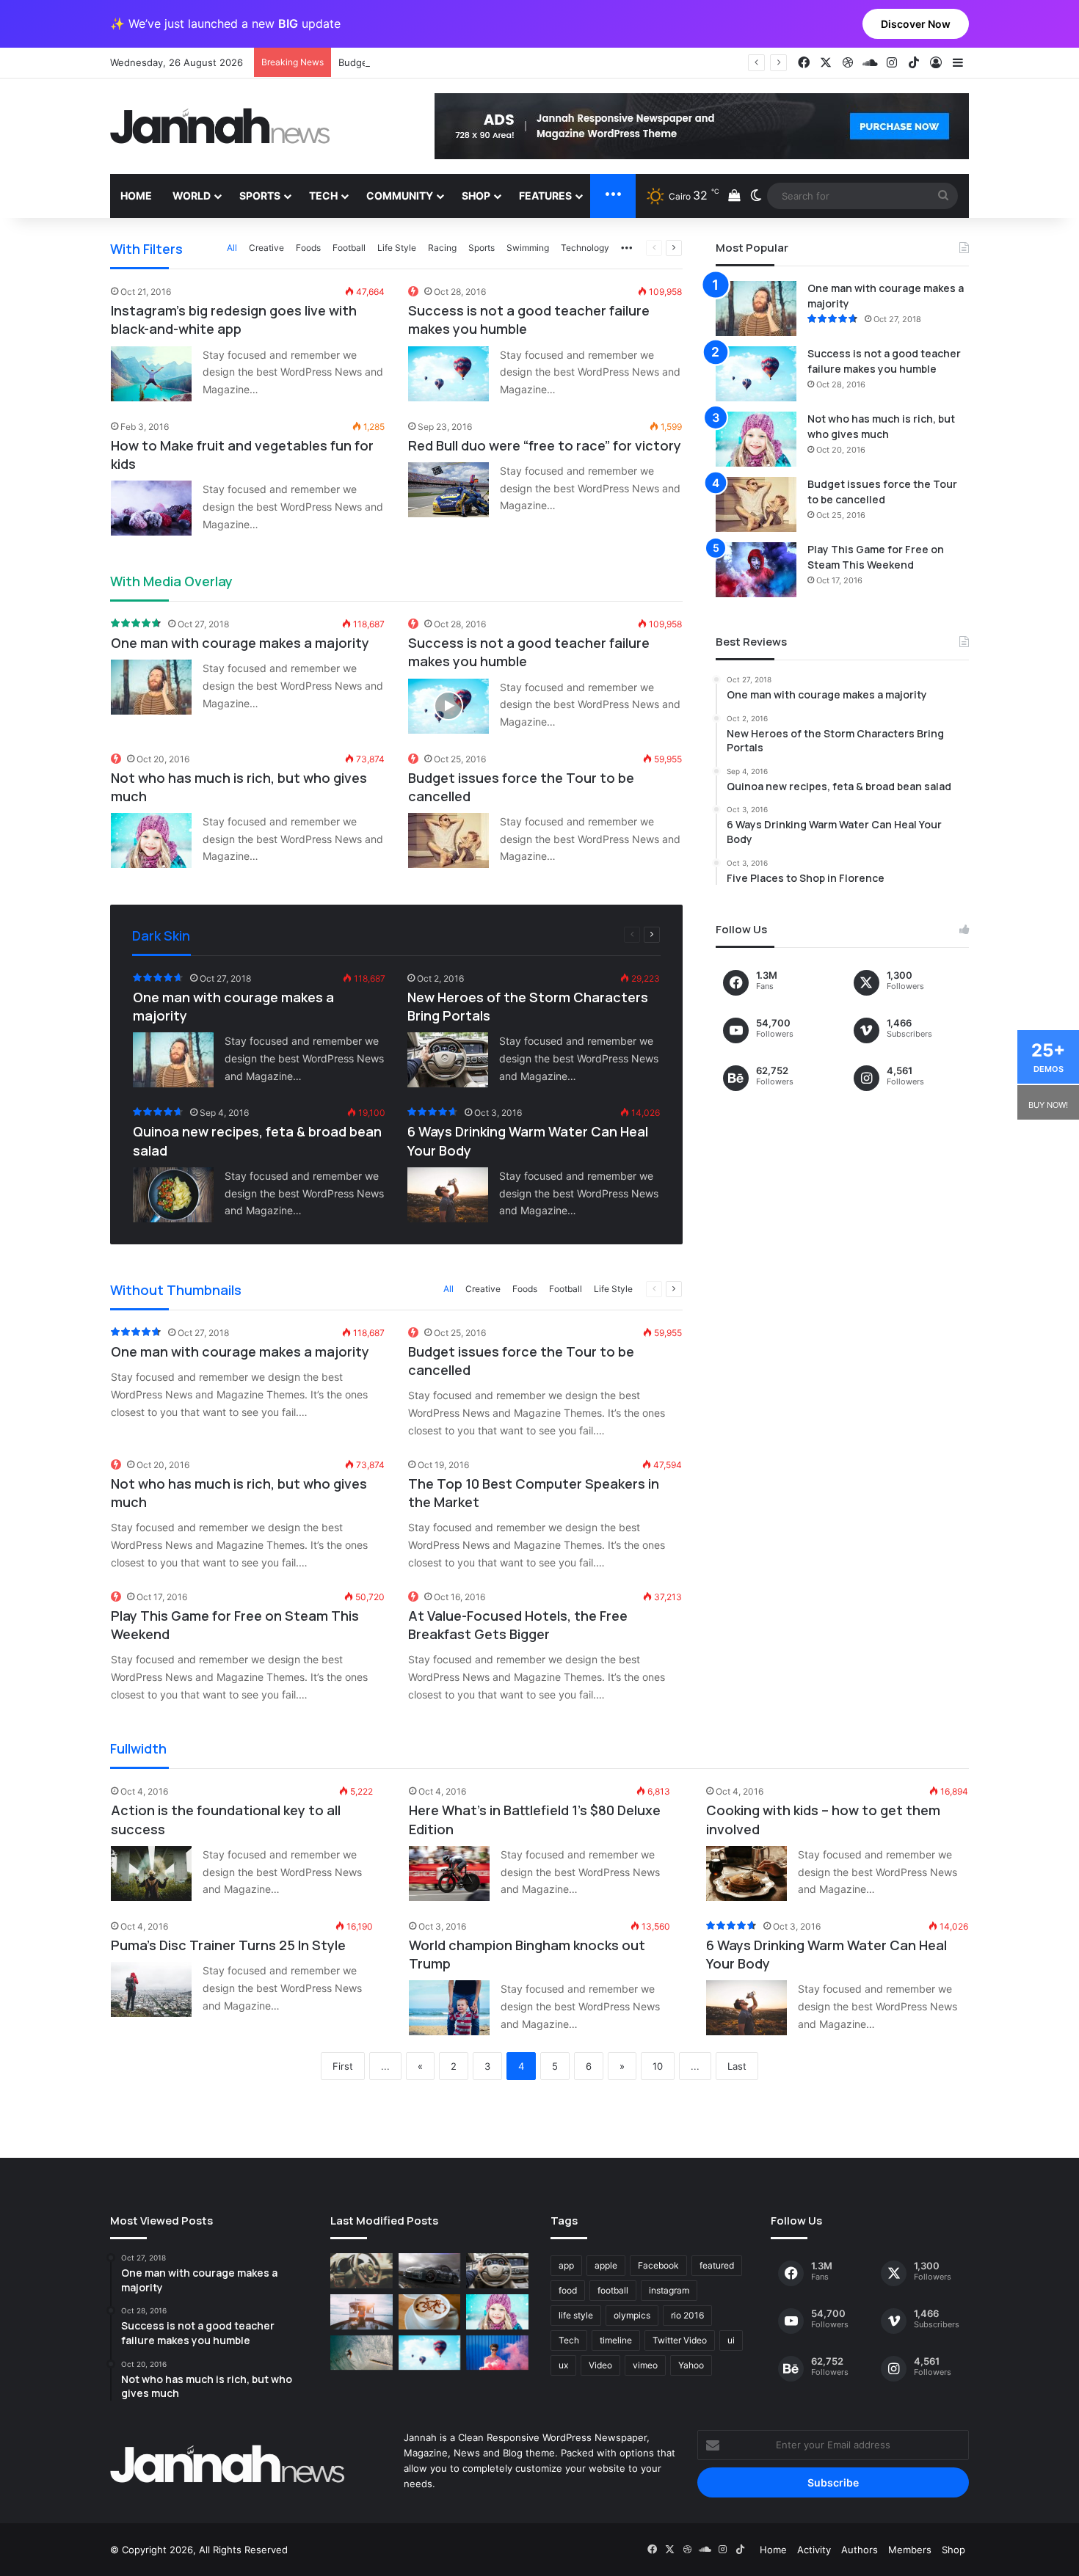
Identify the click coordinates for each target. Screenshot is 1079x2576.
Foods (308, 248)
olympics (632, 2315)
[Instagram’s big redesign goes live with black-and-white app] (151, 374)
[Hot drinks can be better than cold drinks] (430, 2312)
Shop (476, 196)
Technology (585, 248)
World (192, 196)
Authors (860, 2550)
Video (600, 2365)
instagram (669, 2290)
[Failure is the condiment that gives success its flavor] (497, 2353)
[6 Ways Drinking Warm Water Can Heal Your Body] (448, 1195)
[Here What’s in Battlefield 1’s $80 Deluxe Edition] (449, 1873)
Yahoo (691, 2365)
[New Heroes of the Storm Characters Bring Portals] (448, 1060)
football (613, 2290)
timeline (616, 2340)
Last (737, 2066)
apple (606, 2265)
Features (545, 196)
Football (349, 248)
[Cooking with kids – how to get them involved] (746, 1873)
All (232, 248)
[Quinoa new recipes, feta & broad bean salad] (173, 1195)
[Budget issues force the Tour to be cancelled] (448, 840)
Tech (323, 196)
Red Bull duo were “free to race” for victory (545, 445)
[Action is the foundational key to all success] (151, 1873)
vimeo (645, 2365)
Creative (266, 248)
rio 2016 (687, 2315)
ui (731, 2340)
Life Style (397, 248)
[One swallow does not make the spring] (362, 2353)
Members (910, 2550)
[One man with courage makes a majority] (151, 687)
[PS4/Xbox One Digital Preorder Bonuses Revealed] (430, 2271)
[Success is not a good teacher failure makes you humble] (448, 374)
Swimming (528, 248)
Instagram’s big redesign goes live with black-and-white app (234, 320)
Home (136, 196)
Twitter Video (680, 2340)
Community (400, 196)
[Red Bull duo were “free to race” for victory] (448, 490)
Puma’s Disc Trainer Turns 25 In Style (228, 1945)
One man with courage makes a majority (240, 643)
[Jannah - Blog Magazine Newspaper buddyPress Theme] (220, 126)
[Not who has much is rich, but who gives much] (151, 840)
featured (717, 2265)
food (568, 2290)
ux (563, 2365)
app (566, 2265)
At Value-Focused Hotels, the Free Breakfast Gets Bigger (518, 1625)
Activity (814, 2550)
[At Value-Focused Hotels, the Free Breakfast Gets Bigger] (362, 2312)
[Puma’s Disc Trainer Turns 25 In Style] (151, 1989)
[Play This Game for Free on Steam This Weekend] (756, 570)
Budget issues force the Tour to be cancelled (442, 62)
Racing (442, 248)
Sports (260, 196)
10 (658, 2066)
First (343, 2066)
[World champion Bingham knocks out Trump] (449, 2008)
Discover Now (916, 24)
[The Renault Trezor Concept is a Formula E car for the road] (362, 2271)
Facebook (658, 2265)
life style (576, 2315)
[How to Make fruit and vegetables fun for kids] (151, 508)
